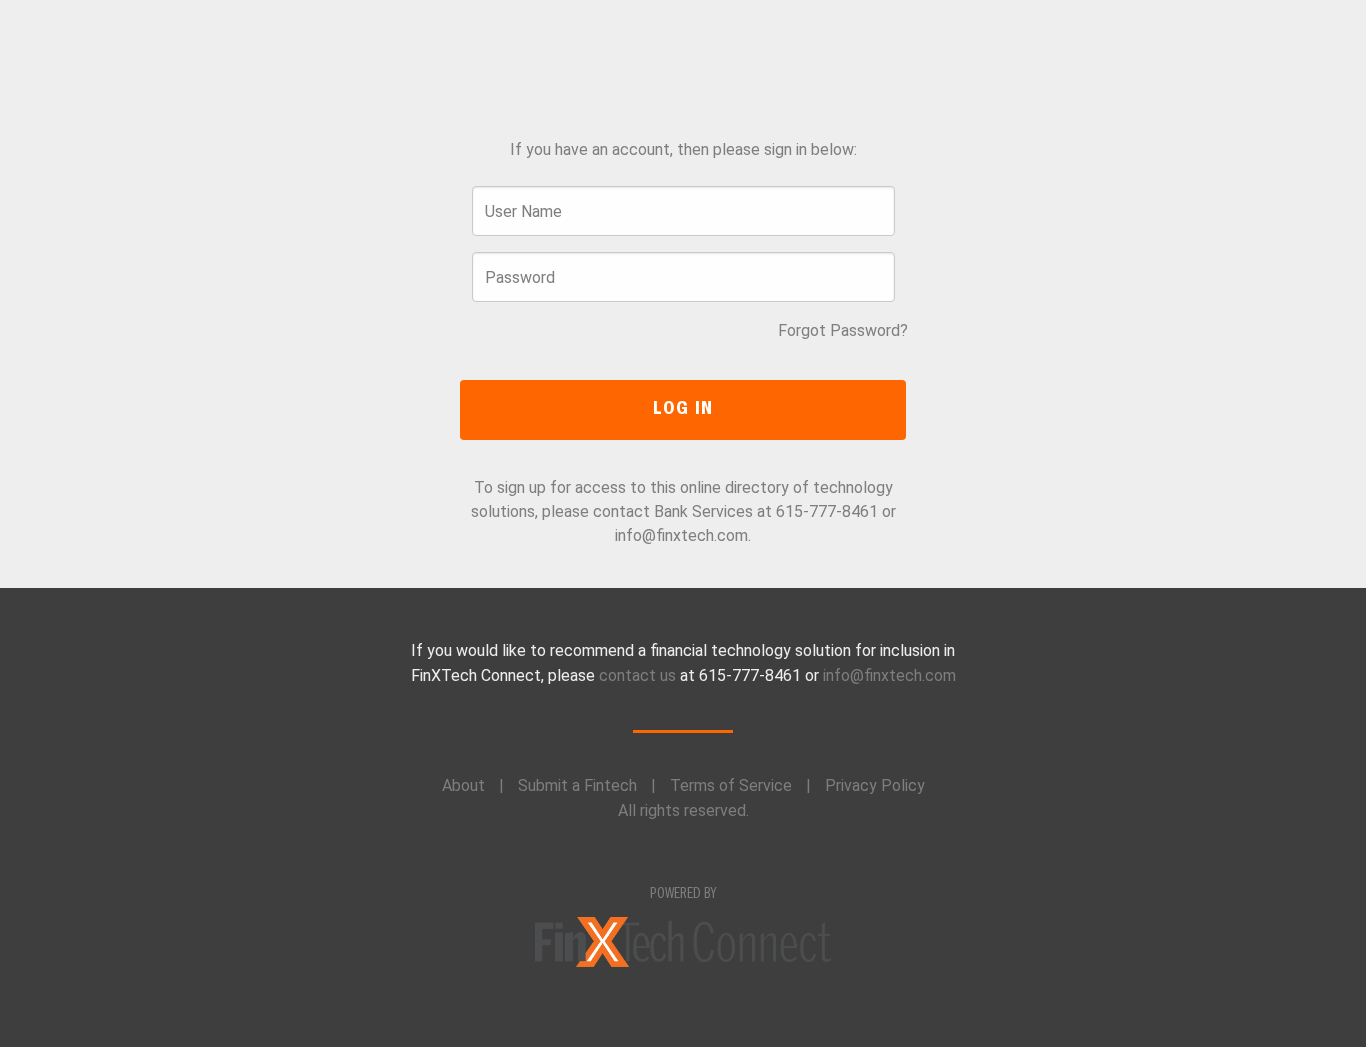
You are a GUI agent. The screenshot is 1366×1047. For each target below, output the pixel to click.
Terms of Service (731, 785)
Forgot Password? (843, 330)
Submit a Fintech (577, 785)
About (463, 785)
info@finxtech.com (889, 675)
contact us (637, 675)
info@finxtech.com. (683, 535)
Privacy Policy (875, 785)
